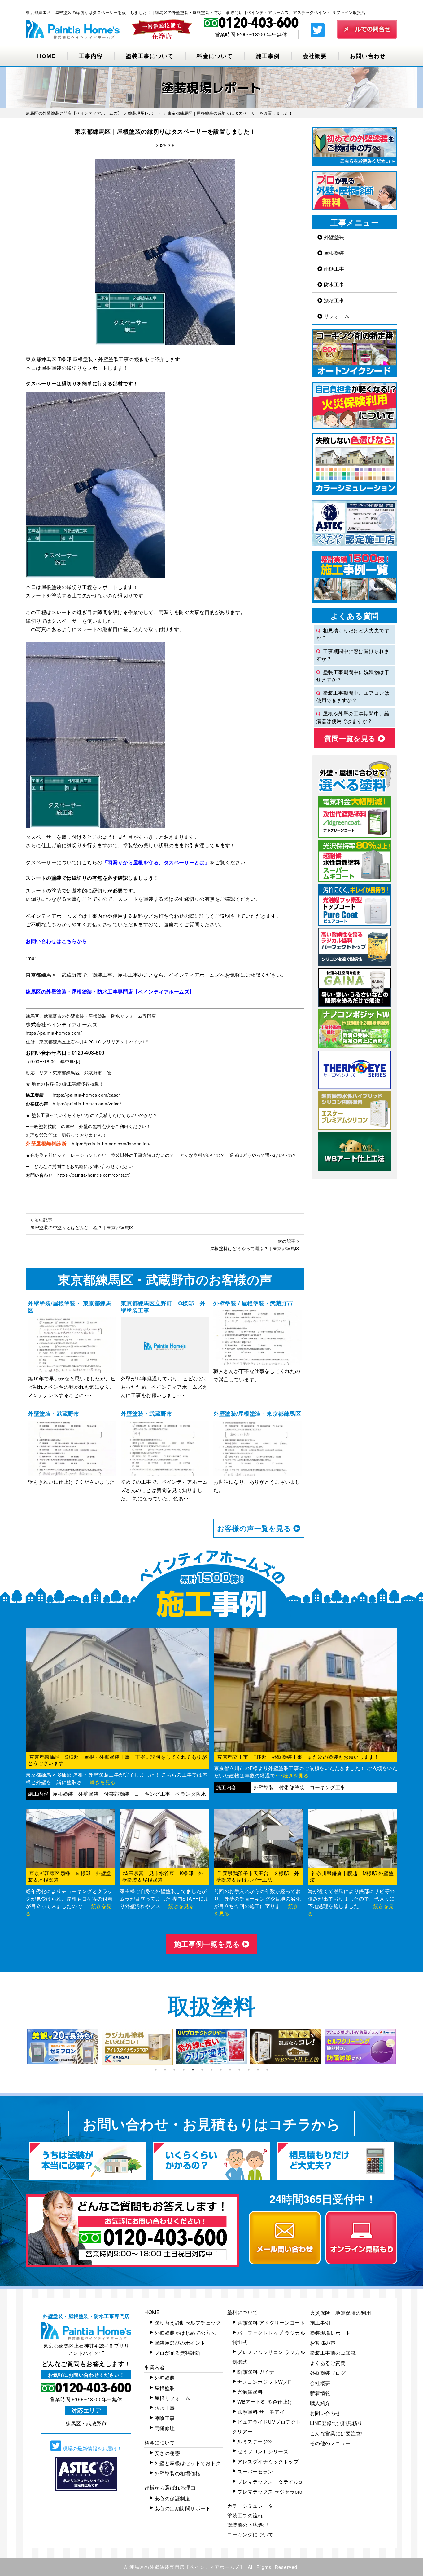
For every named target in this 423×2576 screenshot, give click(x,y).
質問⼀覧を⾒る (351, 738)
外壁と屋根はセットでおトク (188, 2463)
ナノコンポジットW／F (264, 2382)
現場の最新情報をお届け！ (92, 2448)
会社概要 (315, 56)
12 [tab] (258, 2070)
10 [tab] (239, 2070)
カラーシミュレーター (253, 2506)
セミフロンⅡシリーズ (263, 2451)
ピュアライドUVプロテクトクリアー (267, 2426)
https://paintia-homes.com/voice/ (87, 1104)
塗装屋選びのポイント (180, 2343)
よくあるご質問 (328, 2363)
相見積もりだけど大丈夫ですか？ (353, 634)
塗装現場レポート (330, 2333)
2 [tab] (165, 2070)
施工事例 (268, 56)
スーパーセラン (255, 2471)
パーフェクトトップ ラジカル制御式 (269, 2337)
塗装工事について (150, 56)
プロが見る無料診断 (178, 2353)
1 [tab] (156, 2070)
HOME (46, 56)
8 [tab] (221, 2070)
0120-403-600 (88, 1053)
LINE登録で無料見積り (336, 2423)
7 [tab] (211, 2070)
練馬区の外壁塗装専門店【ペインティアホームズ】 (187, 2567)
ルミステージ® (255, 2441)
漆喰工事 (333, 300)
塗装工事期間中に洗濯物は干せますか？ (353, 676)
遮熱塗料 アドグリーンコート (271, 2323)
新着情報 (320, 2393)
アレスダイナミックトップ (268, 2461)
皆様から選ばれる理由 (170, 2487)
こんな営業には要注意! (336, 2433)
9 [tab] (230, 2070)
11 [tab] (249, 2070)
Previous (21, 2047)
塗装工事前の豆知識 (333, 2353)
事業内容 (155, 2367)
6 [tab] (202, 2070)
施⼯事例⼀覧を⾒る (208, 1944)
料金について (215, 56)
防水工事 (333, 284)
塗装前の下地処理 (248, 2525)
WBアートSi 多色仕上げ (265, 2402)
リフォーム (336, 316)
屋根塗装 (333, 253)
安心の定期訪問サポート (183, 2508)
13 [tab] (267, 2070)
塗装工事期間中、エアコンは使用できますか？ (353, 696)
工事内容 (91, 56)
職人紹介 (320, 2403)
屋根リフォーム (172, 2398)
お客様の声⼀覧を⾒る (255, 1528)
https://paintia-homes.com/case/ (86, 1095)
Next (402, 2047)
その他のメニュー (330, 2443)
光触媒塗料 (250, 2392)
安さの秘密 (167, 2453)
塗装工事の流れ (245, 2515)
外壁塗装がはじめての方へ (185, 2333)
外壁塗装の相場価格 (178, 2473)
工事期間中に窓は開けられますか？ (353, 655)
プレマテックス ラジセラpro (270, 2492)
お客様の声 (323, 2343)
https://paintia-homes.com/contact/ (94, 1175)
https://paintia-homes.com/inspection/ (111, 1144)
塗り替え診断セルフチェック (188, 2323)
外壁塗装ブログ (328, 2373)
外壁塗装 (333, 237)
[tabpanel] (63, 2047)
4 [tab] (184, 2070)
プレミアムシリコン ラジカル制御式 (269, 2357)
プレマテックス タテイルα (270, 2482)
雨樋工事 (333, 269)
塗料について (243, 2312)
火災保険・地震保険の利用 (341, 2313)
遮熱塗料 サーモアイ (261, 2412)
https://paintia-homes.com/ (54, 1033)
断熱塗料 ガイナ (256, 2372)
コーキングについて (250, 2534)
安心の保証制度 (172, 2498)
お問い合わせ (368, 56)
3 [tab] (174, 2070)
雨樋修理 (165, 2428)
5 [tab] (193, 2070)
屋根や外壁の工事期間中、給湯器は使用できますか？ (353, 717)
